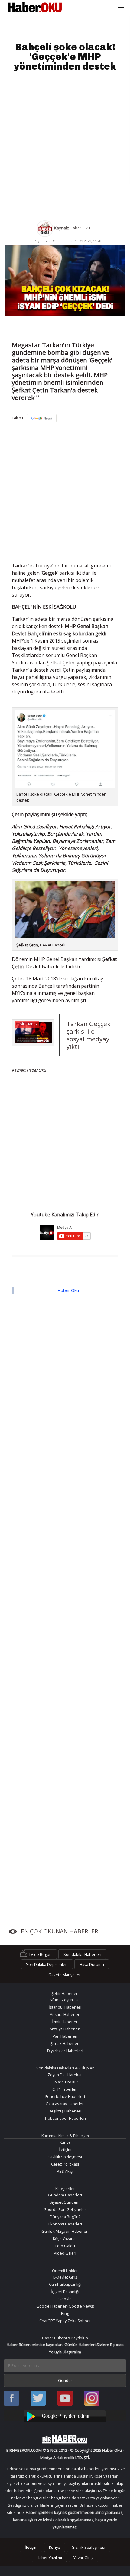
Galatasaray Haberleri (65, 2104)
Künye (65, 2142)
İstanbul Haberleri (65, 2007)
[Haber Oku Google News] (65, 2415)
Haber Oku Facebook (11, 2399)
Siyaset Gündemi (65, 2202)
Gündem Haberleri (65, 2195)
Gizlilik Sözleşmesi (65, 2157)
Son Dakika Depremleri (47, 1964)
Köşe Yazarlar (65, 2239)
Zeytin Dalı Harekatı (65, 2075)
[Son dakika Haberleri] (65, 2441)
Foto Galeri (65, 2246)
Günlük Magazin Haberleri (65, 2231)
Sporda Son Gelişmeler (65, 2209)
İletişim (65, 2149)
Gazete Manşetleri (65, 1975)
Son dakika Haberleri (82, 1954)
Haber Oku (68, 1290)
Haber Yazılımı (49, 2558)
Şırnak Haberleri (65, 2043)
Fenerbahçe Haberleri (65, 2096)
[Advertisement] (65, 146)
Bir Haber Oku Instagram (92, 2399)
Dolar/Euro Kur (65, 2082)
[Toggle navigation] (92, 8)
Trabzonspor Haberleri (65, 2118)
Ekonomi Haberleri (65, 2224)
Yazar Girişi (83, 2558)
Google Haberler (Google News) (65, 2306)
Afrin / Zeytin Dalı (65, 2000)
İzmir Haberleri (65, 2022)
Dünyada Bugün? (65, 2217)
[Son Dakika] (35, 8)
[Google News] (42, 418)
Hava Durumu (92, 1964)
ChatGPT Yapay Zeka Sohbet (65, 2321)
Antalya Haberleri (65, 2029)
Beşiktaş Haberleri (65, 2111)
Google (65, 2299)
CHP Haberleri (65, 2089)
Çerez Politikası (65, 2164)
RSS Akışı (65, 2171)
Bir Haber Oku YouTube (65, 2399)
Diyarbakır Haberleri (65, 2051)
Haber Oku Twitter (38, 2399)
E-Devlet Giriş (65, 2277)
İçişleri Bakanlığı (65, 2292)
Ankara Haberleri (65, 2014)
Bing (65, 2313)
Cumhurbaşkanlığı (65, 2284)
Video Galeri (65, 2253)
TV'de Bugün (40, 1954)
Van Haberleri (65, 2036)
